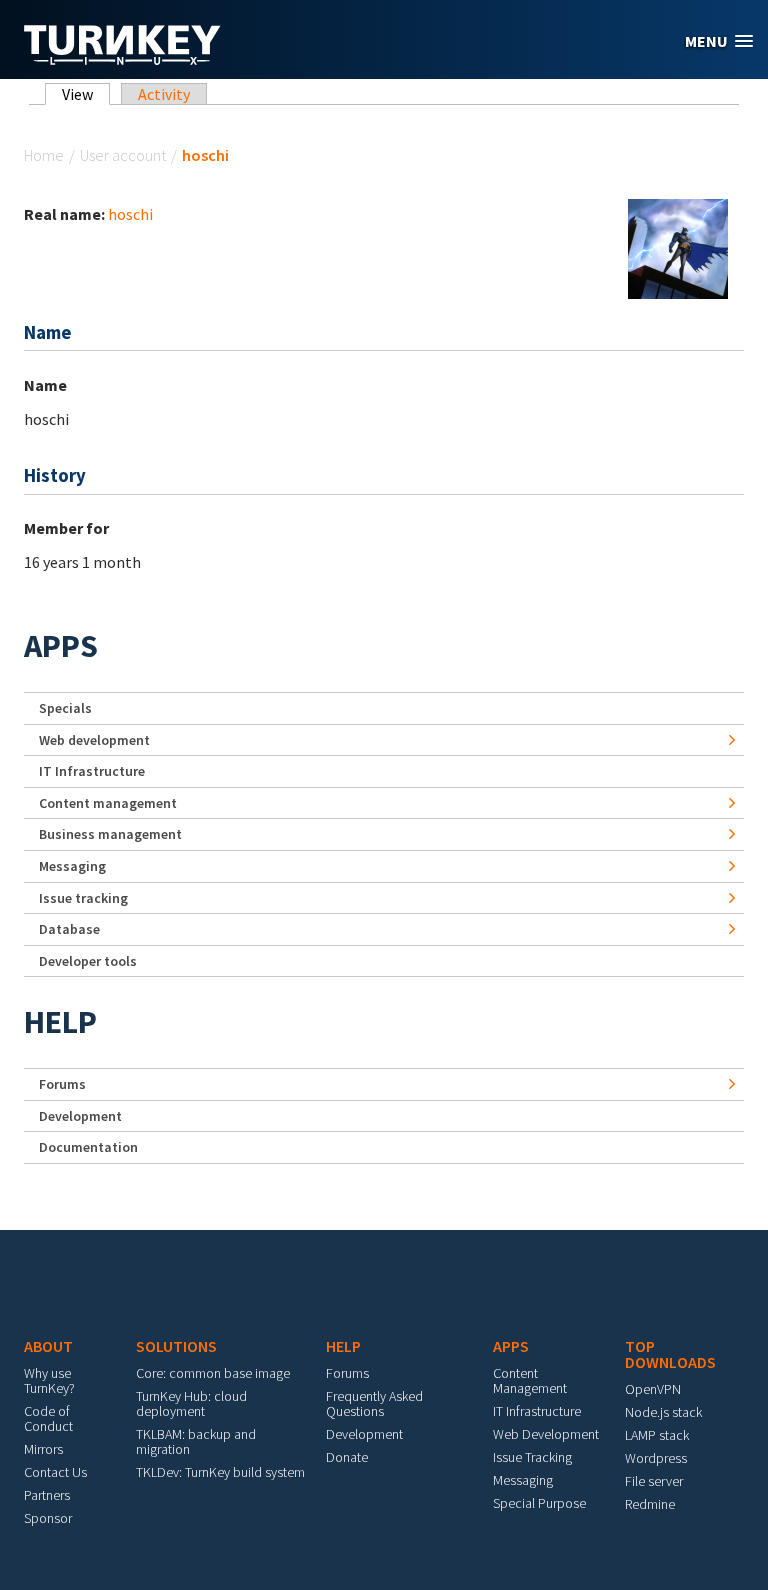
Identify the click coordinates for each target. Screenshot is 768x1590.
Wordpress (656, 1458)
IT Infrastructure (92, 771)
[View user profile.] (678, 247)
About (48, 1346)
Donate (347, 1457)
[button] (719, 41)
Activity (164, 94)
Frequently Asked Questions (374, 1403)
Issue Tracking (532, 1457)
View (86, 94)
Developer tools (88, 961)
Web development (94, 740)
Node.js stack (663, 1412)
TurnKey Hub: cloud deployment (191, 1403)
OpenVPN (653, 1389)
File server (654, 1481)
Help (60, 1022)
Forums (62, 1084)
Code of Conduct (48, 1418)
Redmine (650, 1504)
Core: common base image (213, 1373)
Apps (61, 646)
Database (69, 929)
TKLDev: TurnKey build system (220, 1472)
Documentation (88, 1147)
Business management (110, 834)
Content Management (530, 1380)
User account (123, 155)
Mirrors (43, 1449)
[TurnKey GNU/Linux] (122, 59)
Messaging (72, 866)
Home (44, 155)
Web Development (546, 1434)
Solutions (176, 1346)
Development (80, 1116)
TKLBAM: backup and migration (196, 1441)
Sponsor (48, 1518)
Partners (47, 1495)
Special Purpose (539, 1503)
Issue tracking (83, 898)
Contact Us (55, 1472)
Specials (65, 708)
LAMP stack (657, 1435)
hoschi (130, 214)
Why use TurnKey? (49, 1380)
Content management (108, 803)
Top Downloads (670, 1354)
